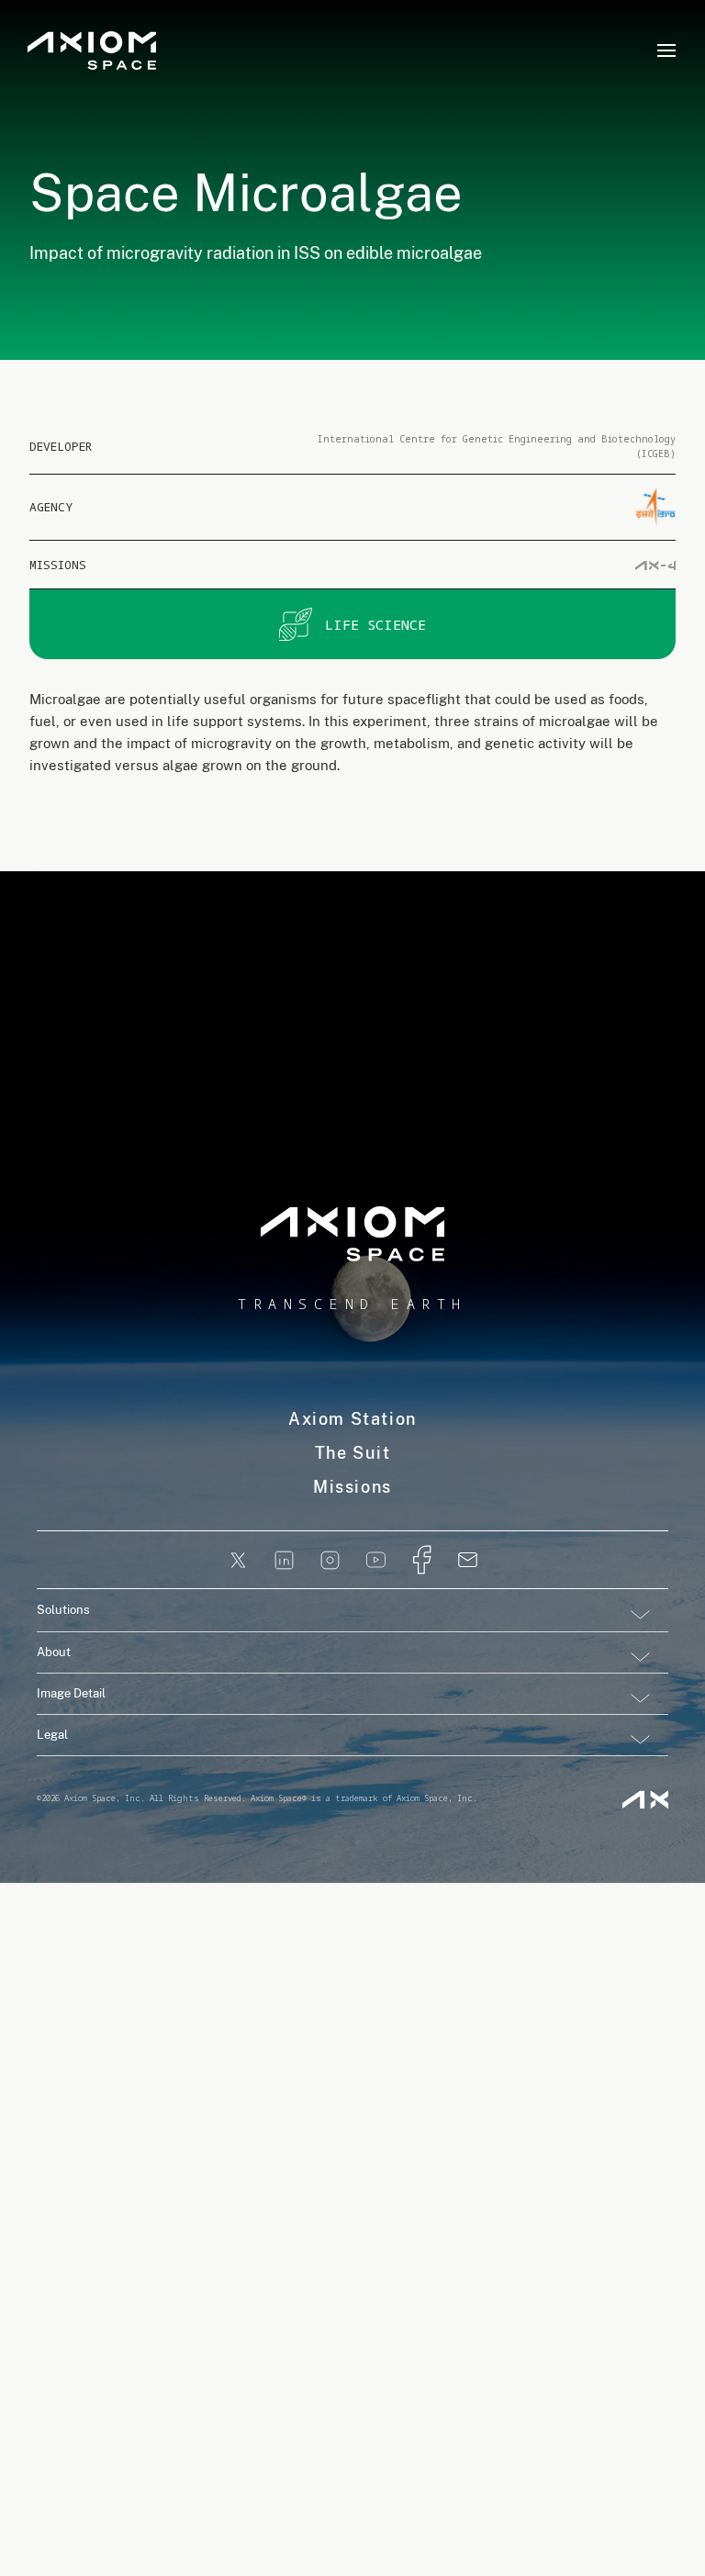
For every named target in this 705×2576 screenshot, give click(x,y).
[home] (92, 51)
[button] (666, 50)
